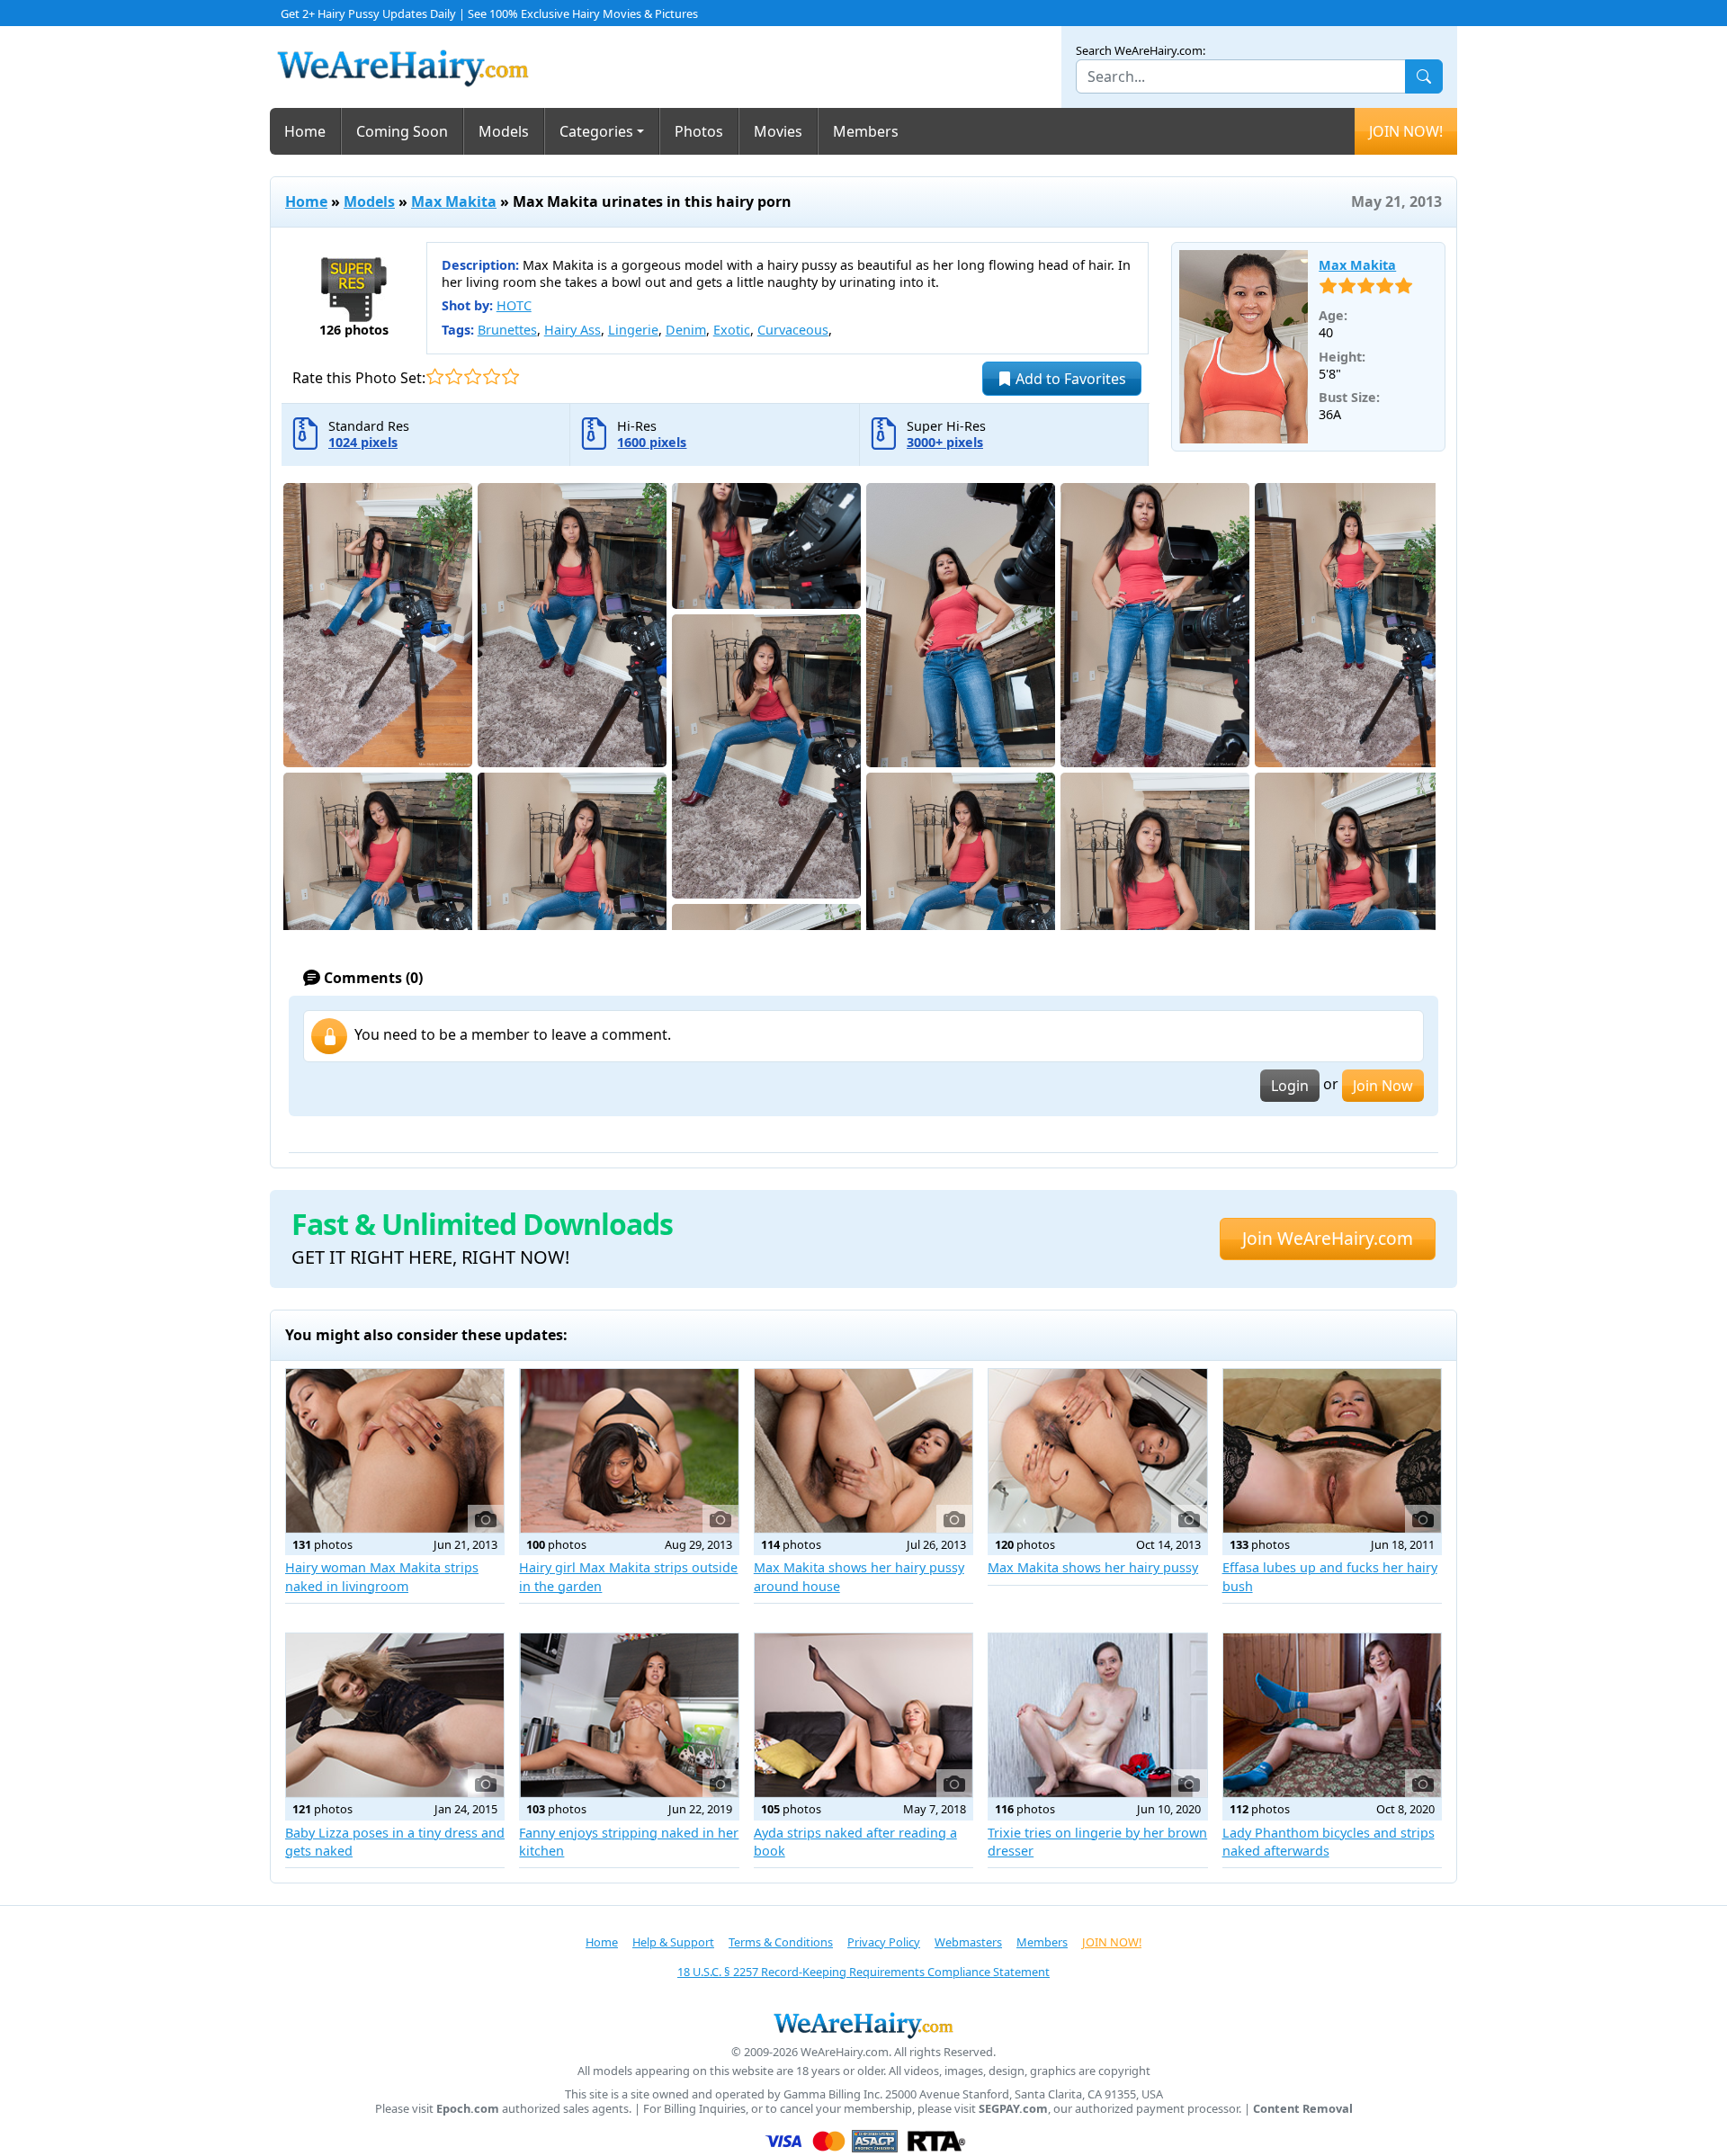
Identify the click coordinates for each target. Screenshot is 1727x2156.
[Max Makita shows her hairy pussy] (1097, 1451)
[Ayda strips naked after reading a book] (863, 1715)
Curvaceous (793, 330)
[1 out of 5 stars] (435, 376)
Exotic (732, 330)
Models (504, 131)
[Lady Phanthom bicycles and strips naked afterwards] (1332, 1715)
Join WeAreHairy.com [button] (1328, 1238)
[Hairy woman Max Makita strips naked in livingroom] (395, 1451)
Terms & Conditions (781, 1942)
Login (1290, 1086)
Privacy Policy (884, 1942)
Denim (686, 330)
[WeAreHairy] (863, 2025)
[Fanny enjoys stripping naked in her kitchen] (629, 1715)
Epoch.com (468, 2109)
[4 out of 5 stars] (492, 376)
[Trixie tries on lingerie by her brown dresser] (1097, 1715)
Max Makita (454, 201)
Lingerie (633, 330)
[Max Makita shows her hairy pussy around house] (863, 1451)
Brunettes (507, 330)
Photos (699, 131)
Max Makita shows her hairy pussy (1093, 1567)
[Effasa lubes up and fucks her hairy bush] (1332, 1451)
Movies (778, 131)
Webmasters (968, 1942)
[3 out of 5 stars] (473, 376)
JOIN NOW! (1406, 131)
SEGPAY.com (1013, 2109)
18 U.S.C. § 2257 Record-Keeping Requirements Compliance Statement (863, 1972)
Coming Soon (402, 131)
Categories (596, 131)
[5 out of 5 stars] (510, 376)
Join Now (1383, 1086)
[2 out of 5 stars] (454, 376)
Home (305, 131)
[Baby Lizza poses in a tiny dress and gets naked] (395, 1715)
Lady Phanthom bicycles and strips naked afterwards (1329, 1842)
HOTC (514, 305)
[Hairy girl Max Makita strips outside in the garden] (629, 1451)
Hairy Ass (573, 330)
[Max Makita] (1244, 347)
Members (866, 131)
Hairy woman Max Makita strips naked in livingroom (382, 1576)
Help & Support (673, 1942)
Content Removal (1303, 2109)
